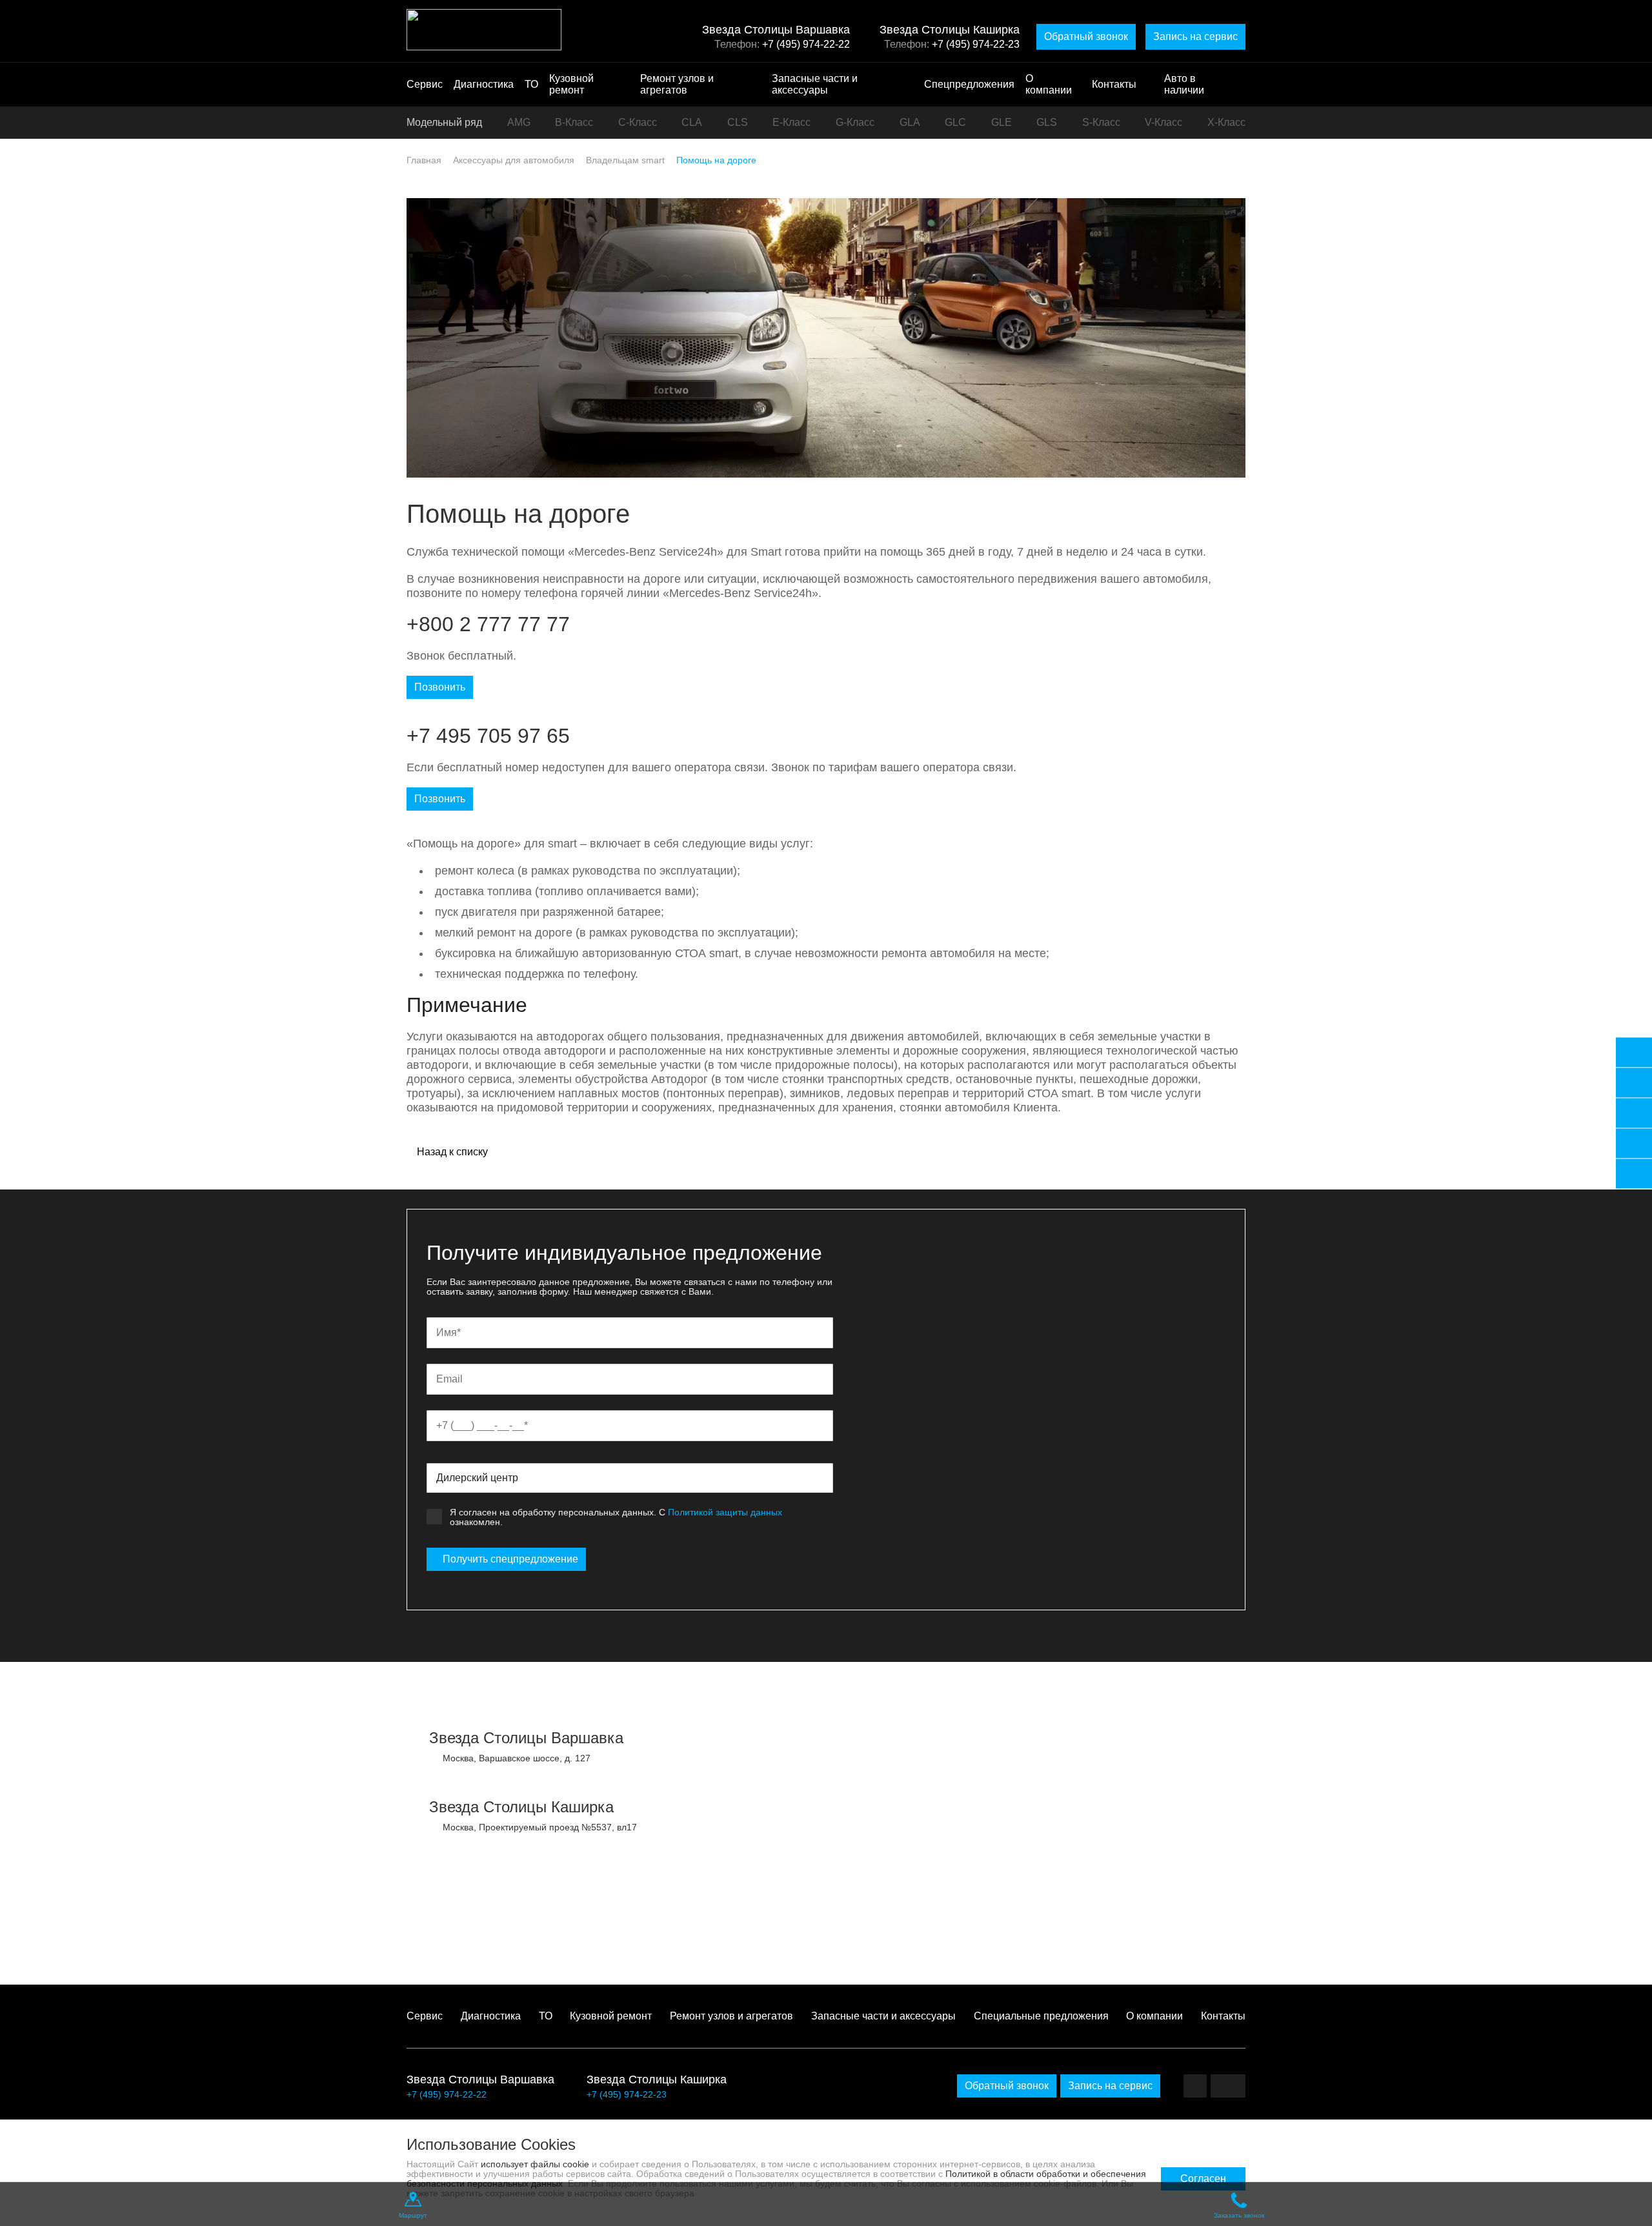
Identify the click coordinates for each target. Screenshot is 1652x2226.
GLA (910, 122)
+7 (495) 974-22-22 (806, 44)
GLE (1002, 122)
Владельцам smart (625, 160)
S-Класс (1101, 122)
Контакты (1114, 84)
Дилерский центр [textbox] (477, 1478)
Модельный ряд (444, 122)
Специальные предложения (1041, 2016)
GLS (1047, 122)
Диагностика (484, 84)
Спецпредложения (969, 84)
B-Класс (574, 122)
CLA (692, 122)
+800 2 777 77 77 (488, 624)
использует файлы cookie (535, 2164)
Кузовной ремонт (571, 84)
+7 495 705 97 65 (488, 736)
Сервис (425, 84)
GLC (955, 122)
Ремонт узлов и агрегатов (677, 84)
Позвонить (440, 687)
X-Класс (1226, 122)
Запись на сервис (1195, 36)
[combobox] (630, 1478)
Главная (424, 160)
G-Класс (855, 122)
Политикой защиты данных (725, 1512)
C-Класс (638, 122)
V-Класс (1163, 122)
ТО (531, 84)
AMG (519, 122)
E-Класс (791, 122)
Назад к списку (451, 1152)
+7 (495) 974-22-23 (976, 44)
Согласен (1203, 2179)
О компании (1049, 84)
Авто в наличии (1184, 84)
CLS (738, 122)
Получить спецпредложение (510, 1559)
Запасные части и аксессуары (815, 84)
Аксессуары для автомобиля (514, 160)
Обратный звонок (1086, 36)
